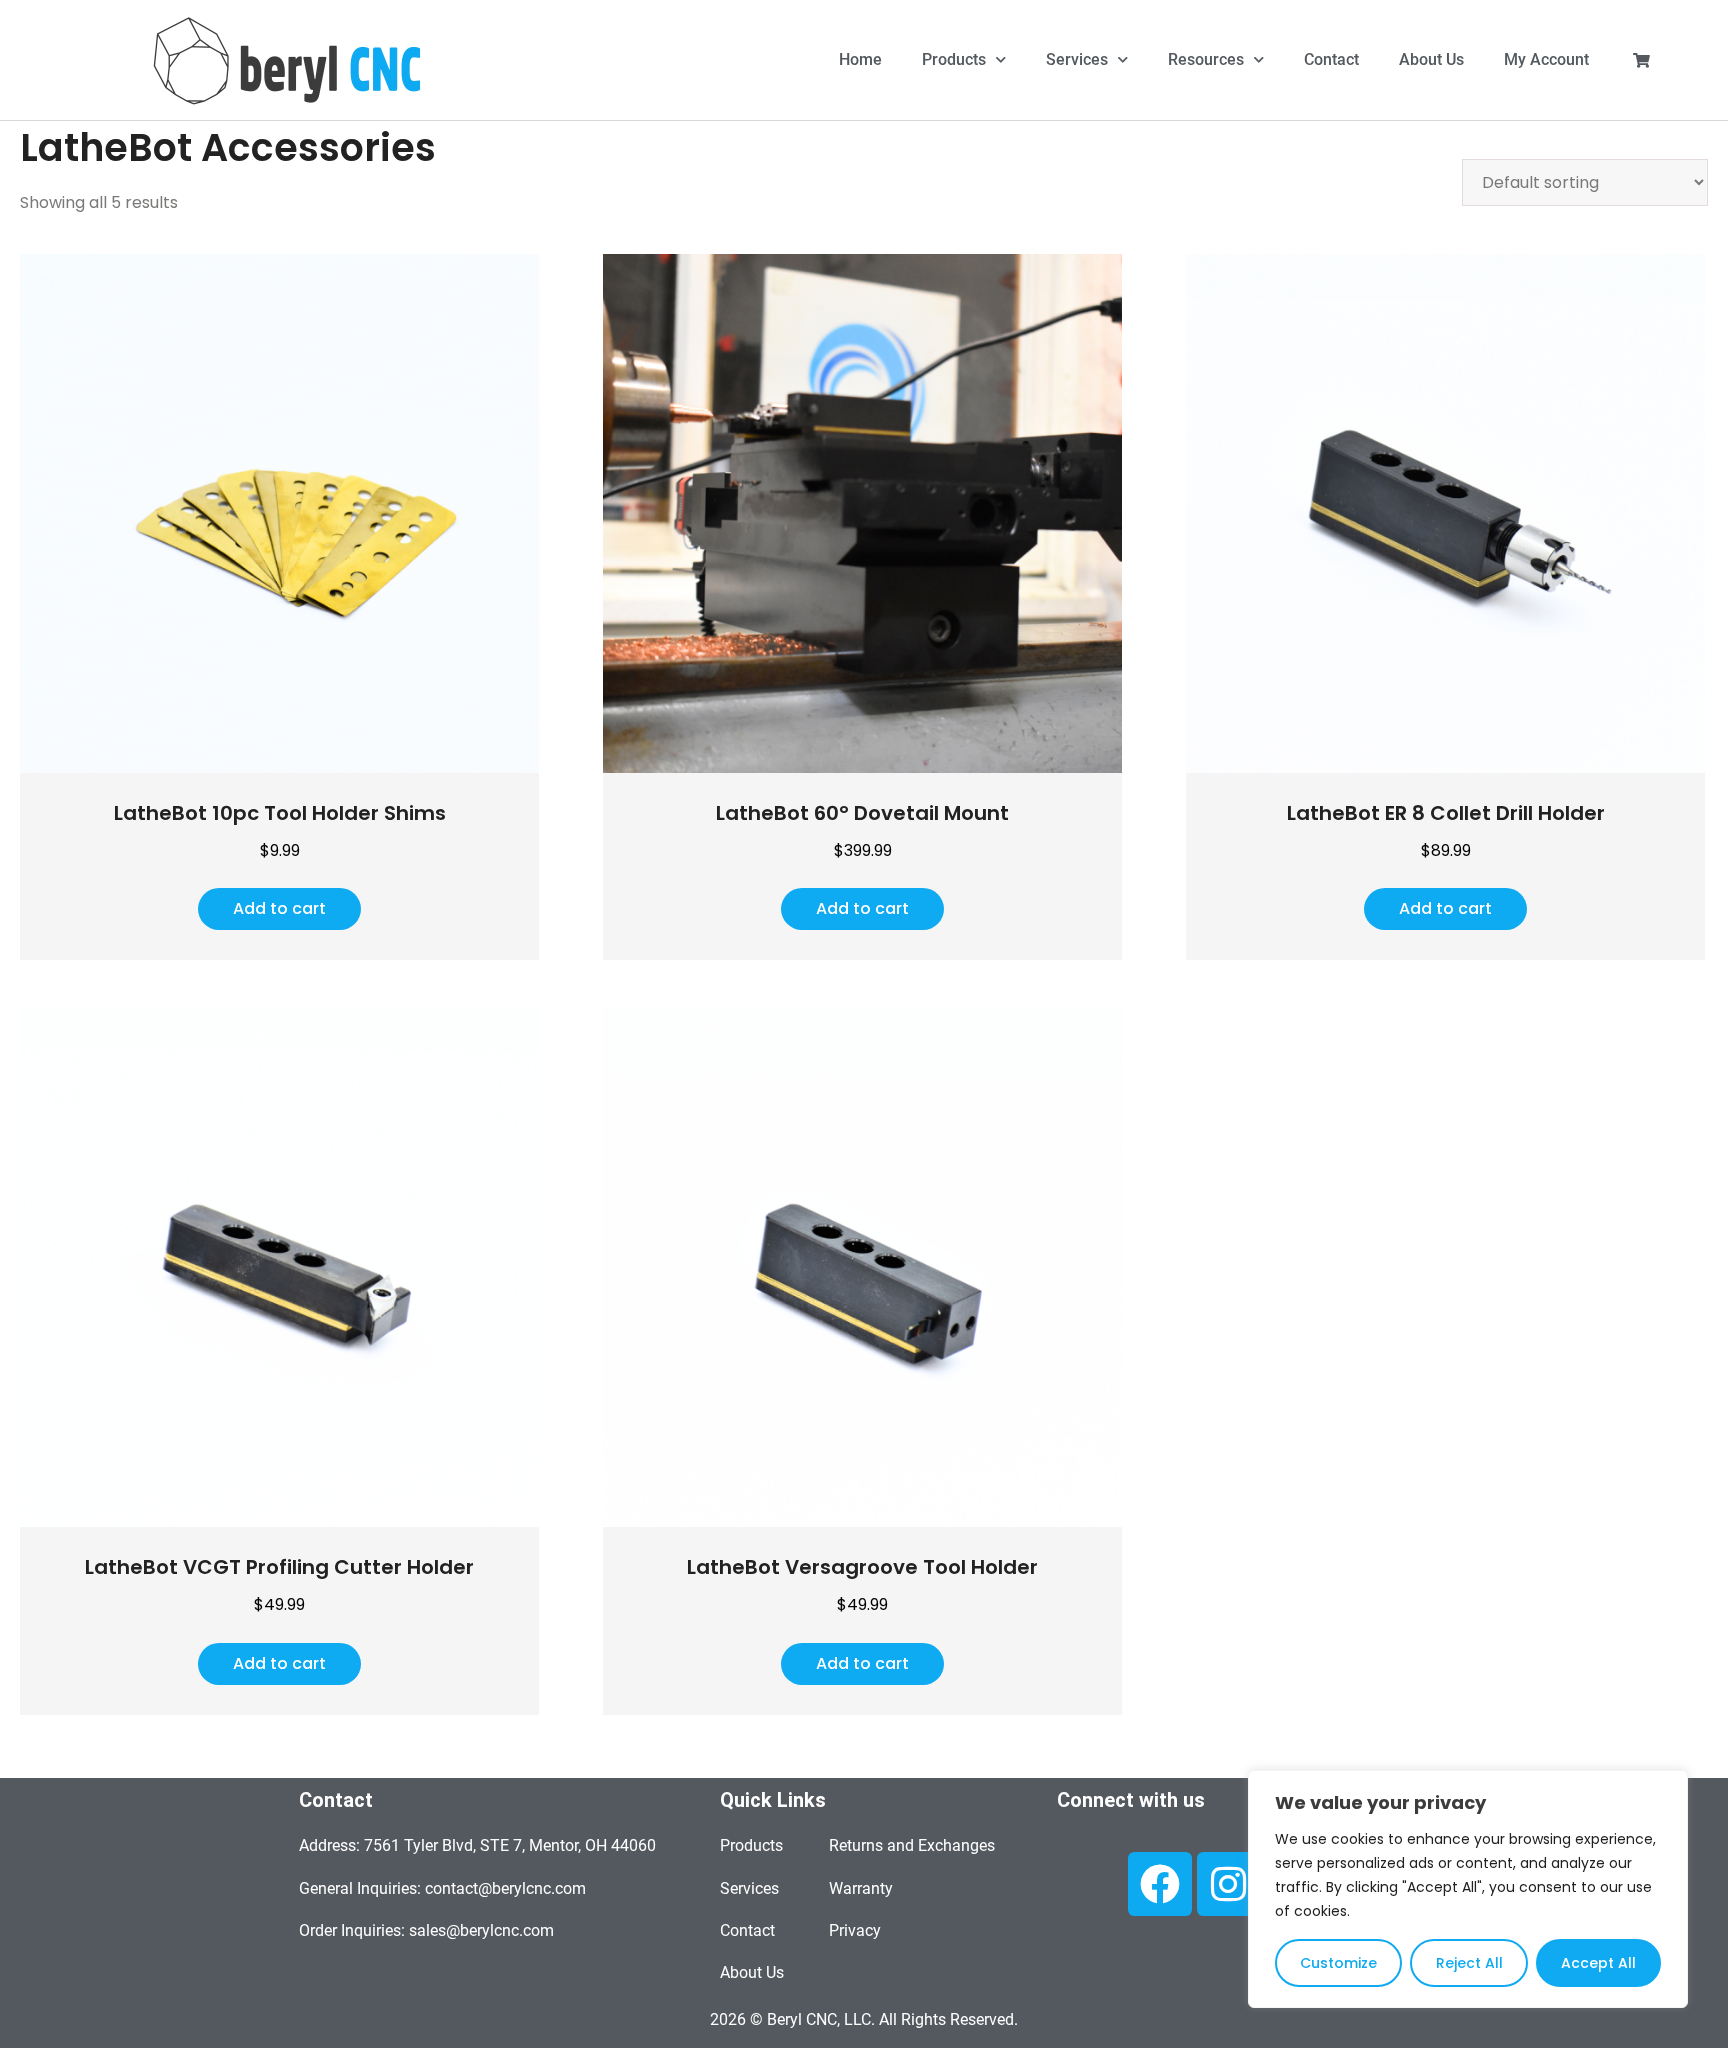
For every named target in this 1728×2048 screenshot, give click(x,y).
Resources (1206, 59)
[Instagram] (1229, 1884)
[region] (1468, 1889)
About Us (1431, 59)
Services (1077, 59)
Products (954, 59)
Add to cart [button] (279, 908)
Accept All (1598, 1963)
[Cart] (1641, 60)
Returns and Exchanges (912, 1845)
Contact (1331, 59)
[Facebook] (1160, 1884)
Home (860, 59)
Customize (1338, 1963)
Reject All (1469, 1963)
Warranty (861, 1888)
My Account (1546, 59)
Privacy (855, 1930)
